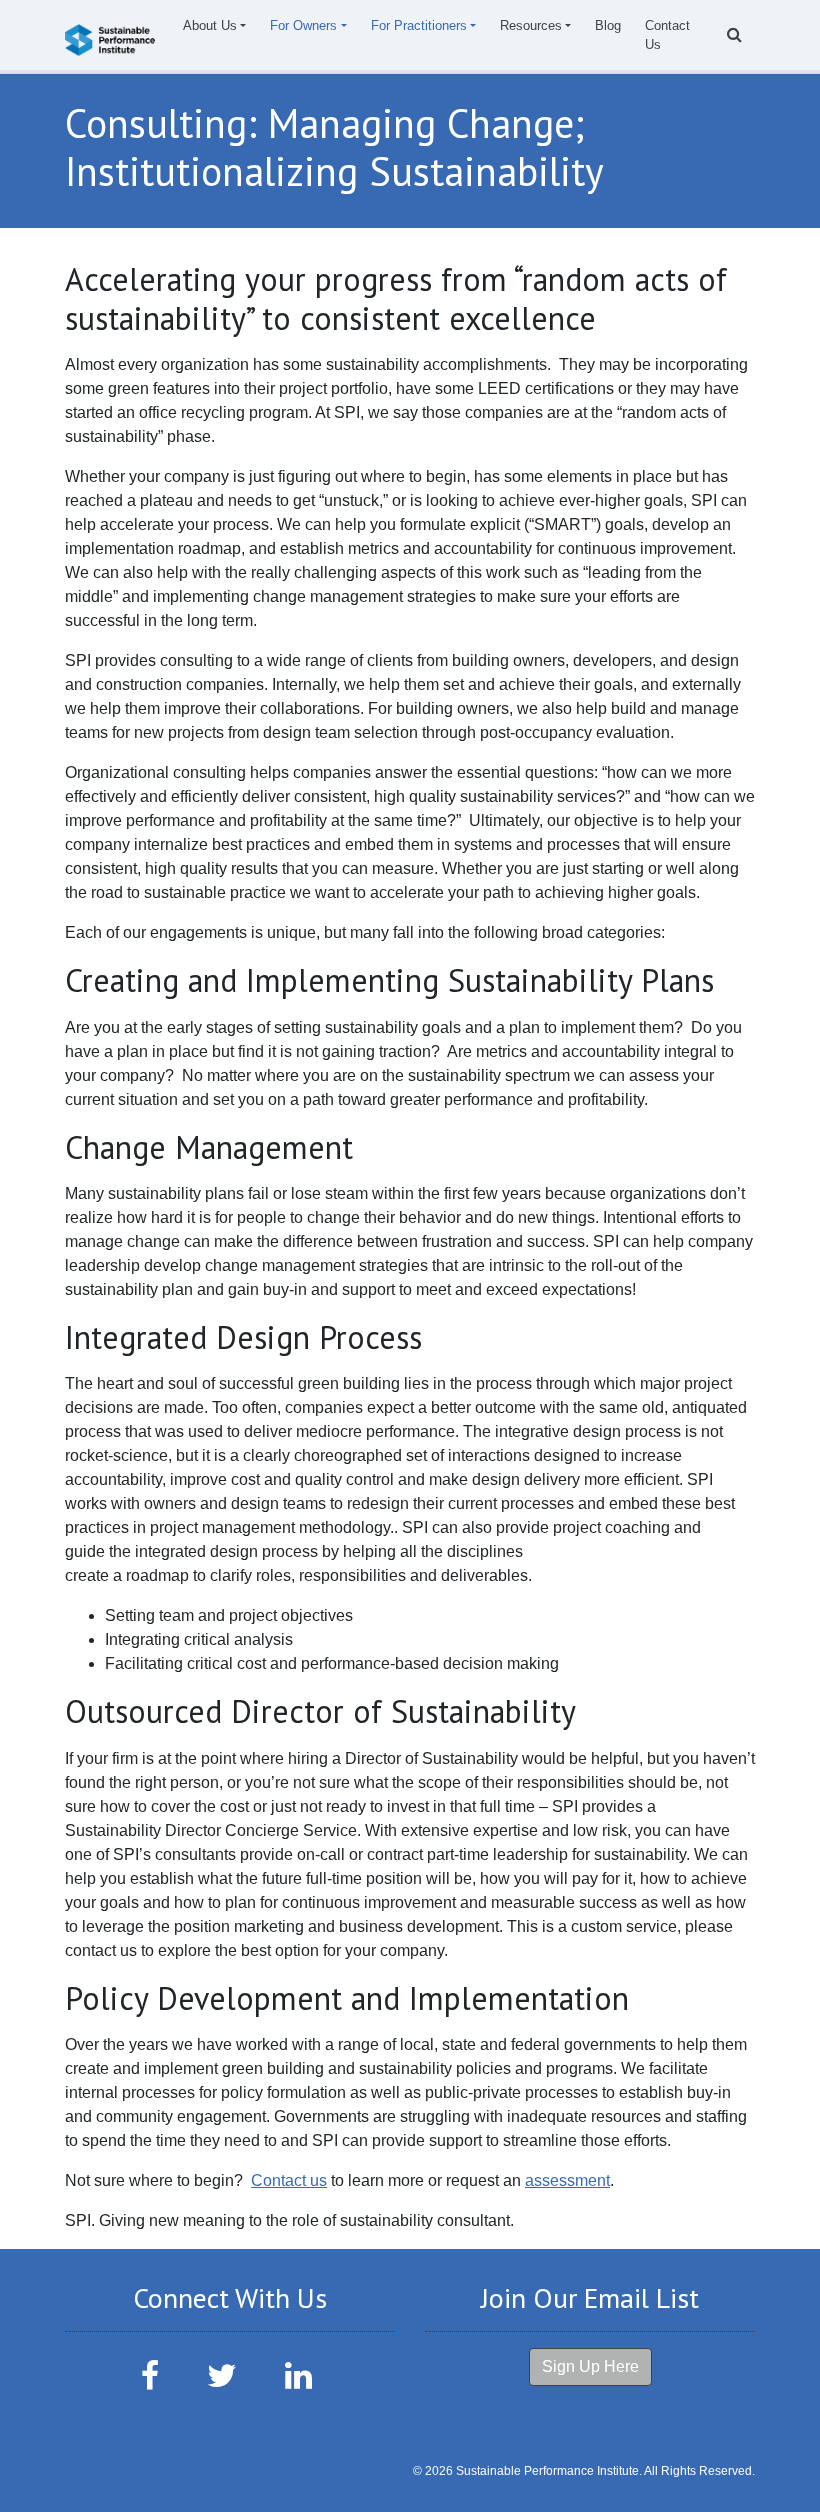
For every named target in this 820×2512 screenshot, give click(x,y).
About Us (210, 25)
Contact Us (667, 35)
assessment (567, 2180)
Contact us (289, 2180)
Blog (608, 25)
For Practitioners (419, 25)
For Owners (303, 25)
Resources (531, 25)
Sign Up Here (590, 2366)
